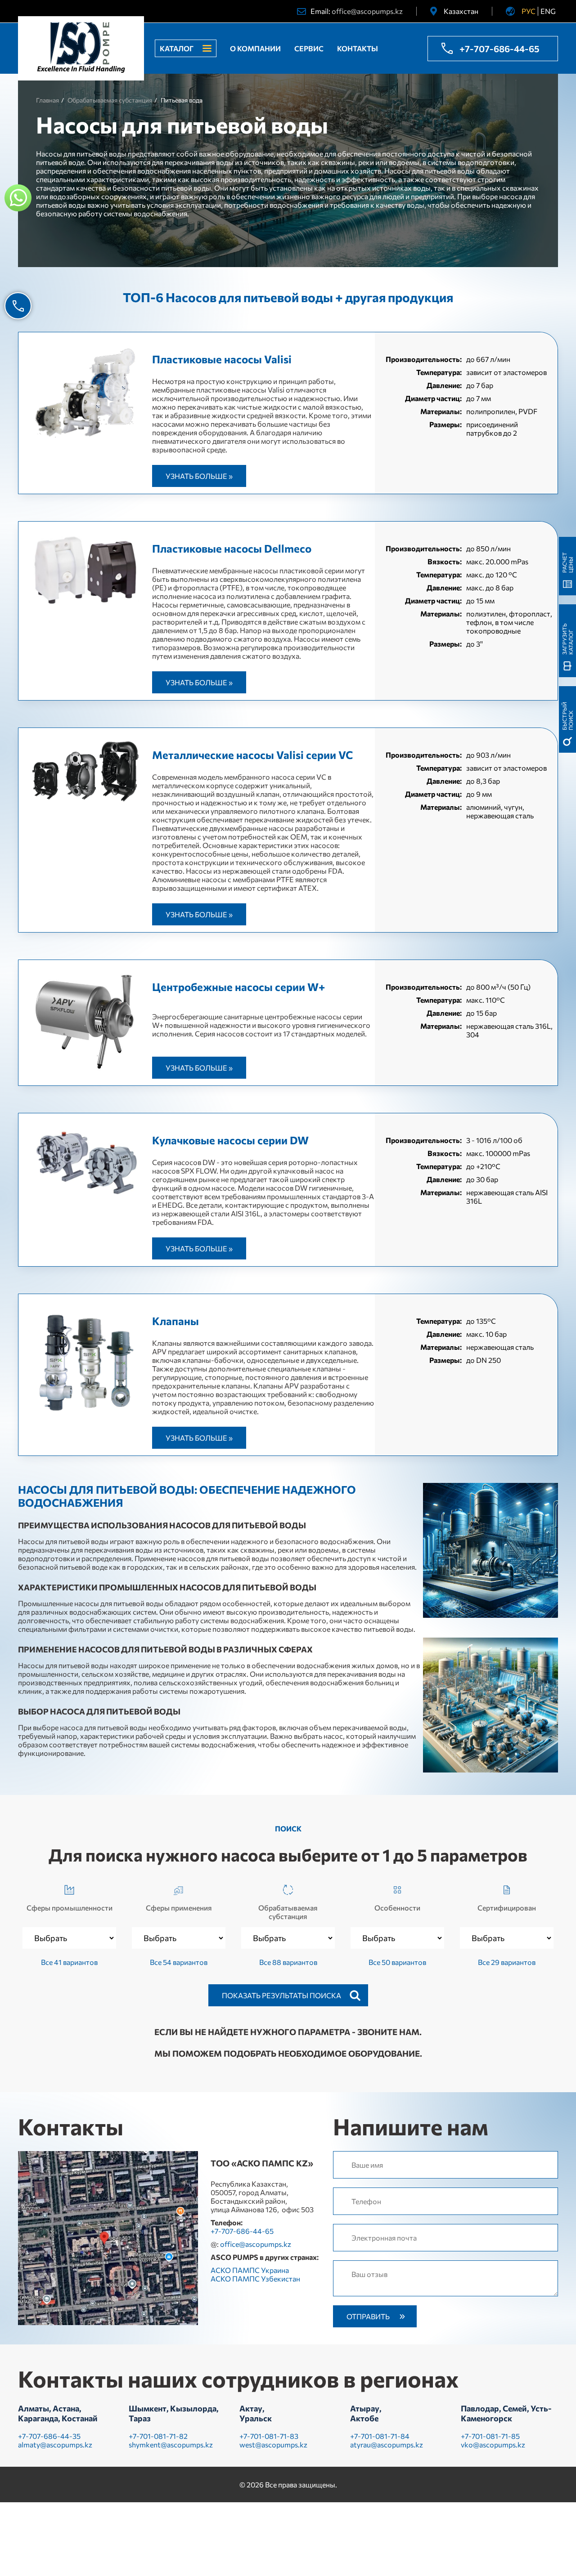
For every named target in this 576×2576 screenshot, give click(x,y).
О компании (255, 48)
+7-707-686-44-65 (499, 49)
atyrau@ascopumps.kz (387, 2444)
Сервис (309, 48)
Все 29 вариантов (507, 1962)
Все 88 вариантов (288, 1962)
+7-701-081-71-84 (380, 2436)
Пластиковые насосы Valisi (222, 359)
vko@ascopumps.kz (493, 2444)
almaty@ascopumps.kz (55, 2444)
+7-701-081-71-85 (490, 2436)
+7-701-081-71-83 (269, 2436)
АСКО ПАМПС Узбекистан (255, 2279)
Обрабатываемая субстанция (288, 1912)
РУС (529, 11)
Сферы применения (179, 1908)
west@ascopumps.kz (273, 2444)
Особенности (397, 1908)
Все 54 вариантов (179, 1962)
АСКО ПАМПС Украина (250, 2270)
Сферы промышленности (70, 1908)
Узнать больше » (199, 476)
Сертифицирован (507, 1908)
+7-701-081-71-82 (158, 2436)
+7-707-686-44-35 (49, 2436)
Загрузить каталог (567, 639)
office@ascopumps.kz (367, 11)
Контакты (358, 48)
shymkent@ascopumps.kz (171, 2444)
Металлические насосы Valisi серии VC (252, 755)
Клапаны (175, 1321)
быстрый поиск (567, 716)
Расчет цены (567, 563)
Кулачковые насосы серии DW (230, 1140)
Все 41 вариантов (69, 1962)
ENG (548, 11)
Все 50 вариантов (397, 1962)
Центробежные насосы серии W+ (238, 987)
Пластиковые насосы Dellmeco (232, 548)
